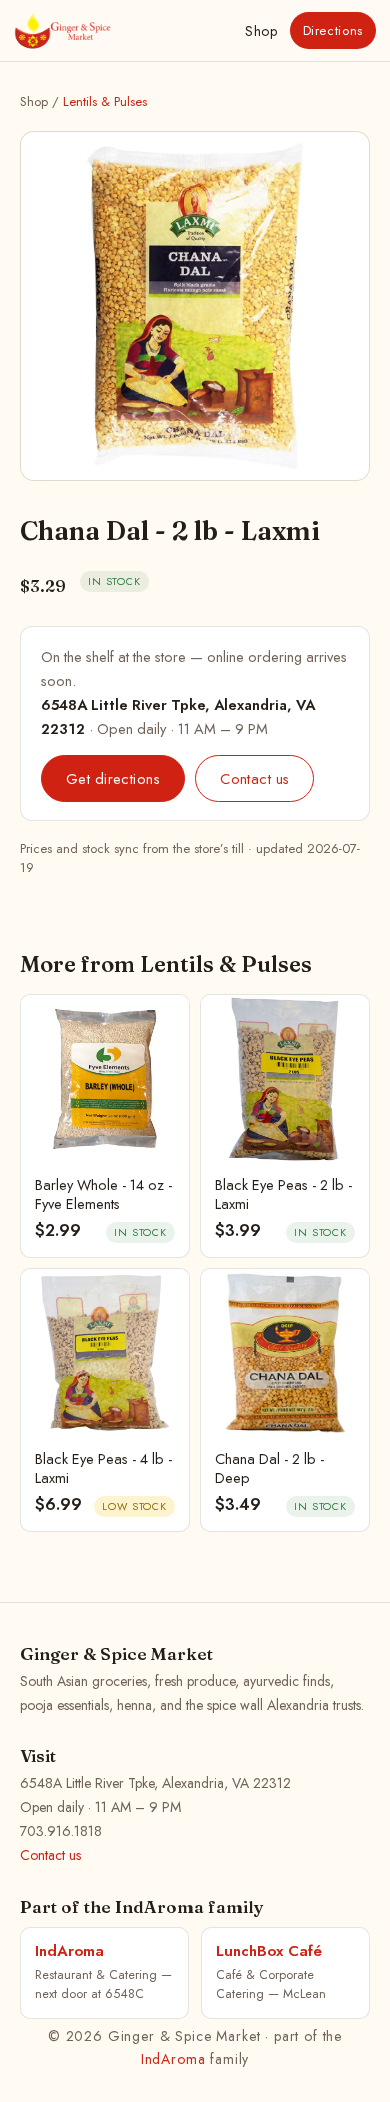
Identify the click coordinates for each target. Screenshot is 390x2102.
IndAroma (173, 2059)
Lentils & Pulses (105, 101)
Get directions (113, 778)
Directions (333, 30)
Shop (261, 31)
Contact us (254, 778)
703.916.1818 (61, 1831)
